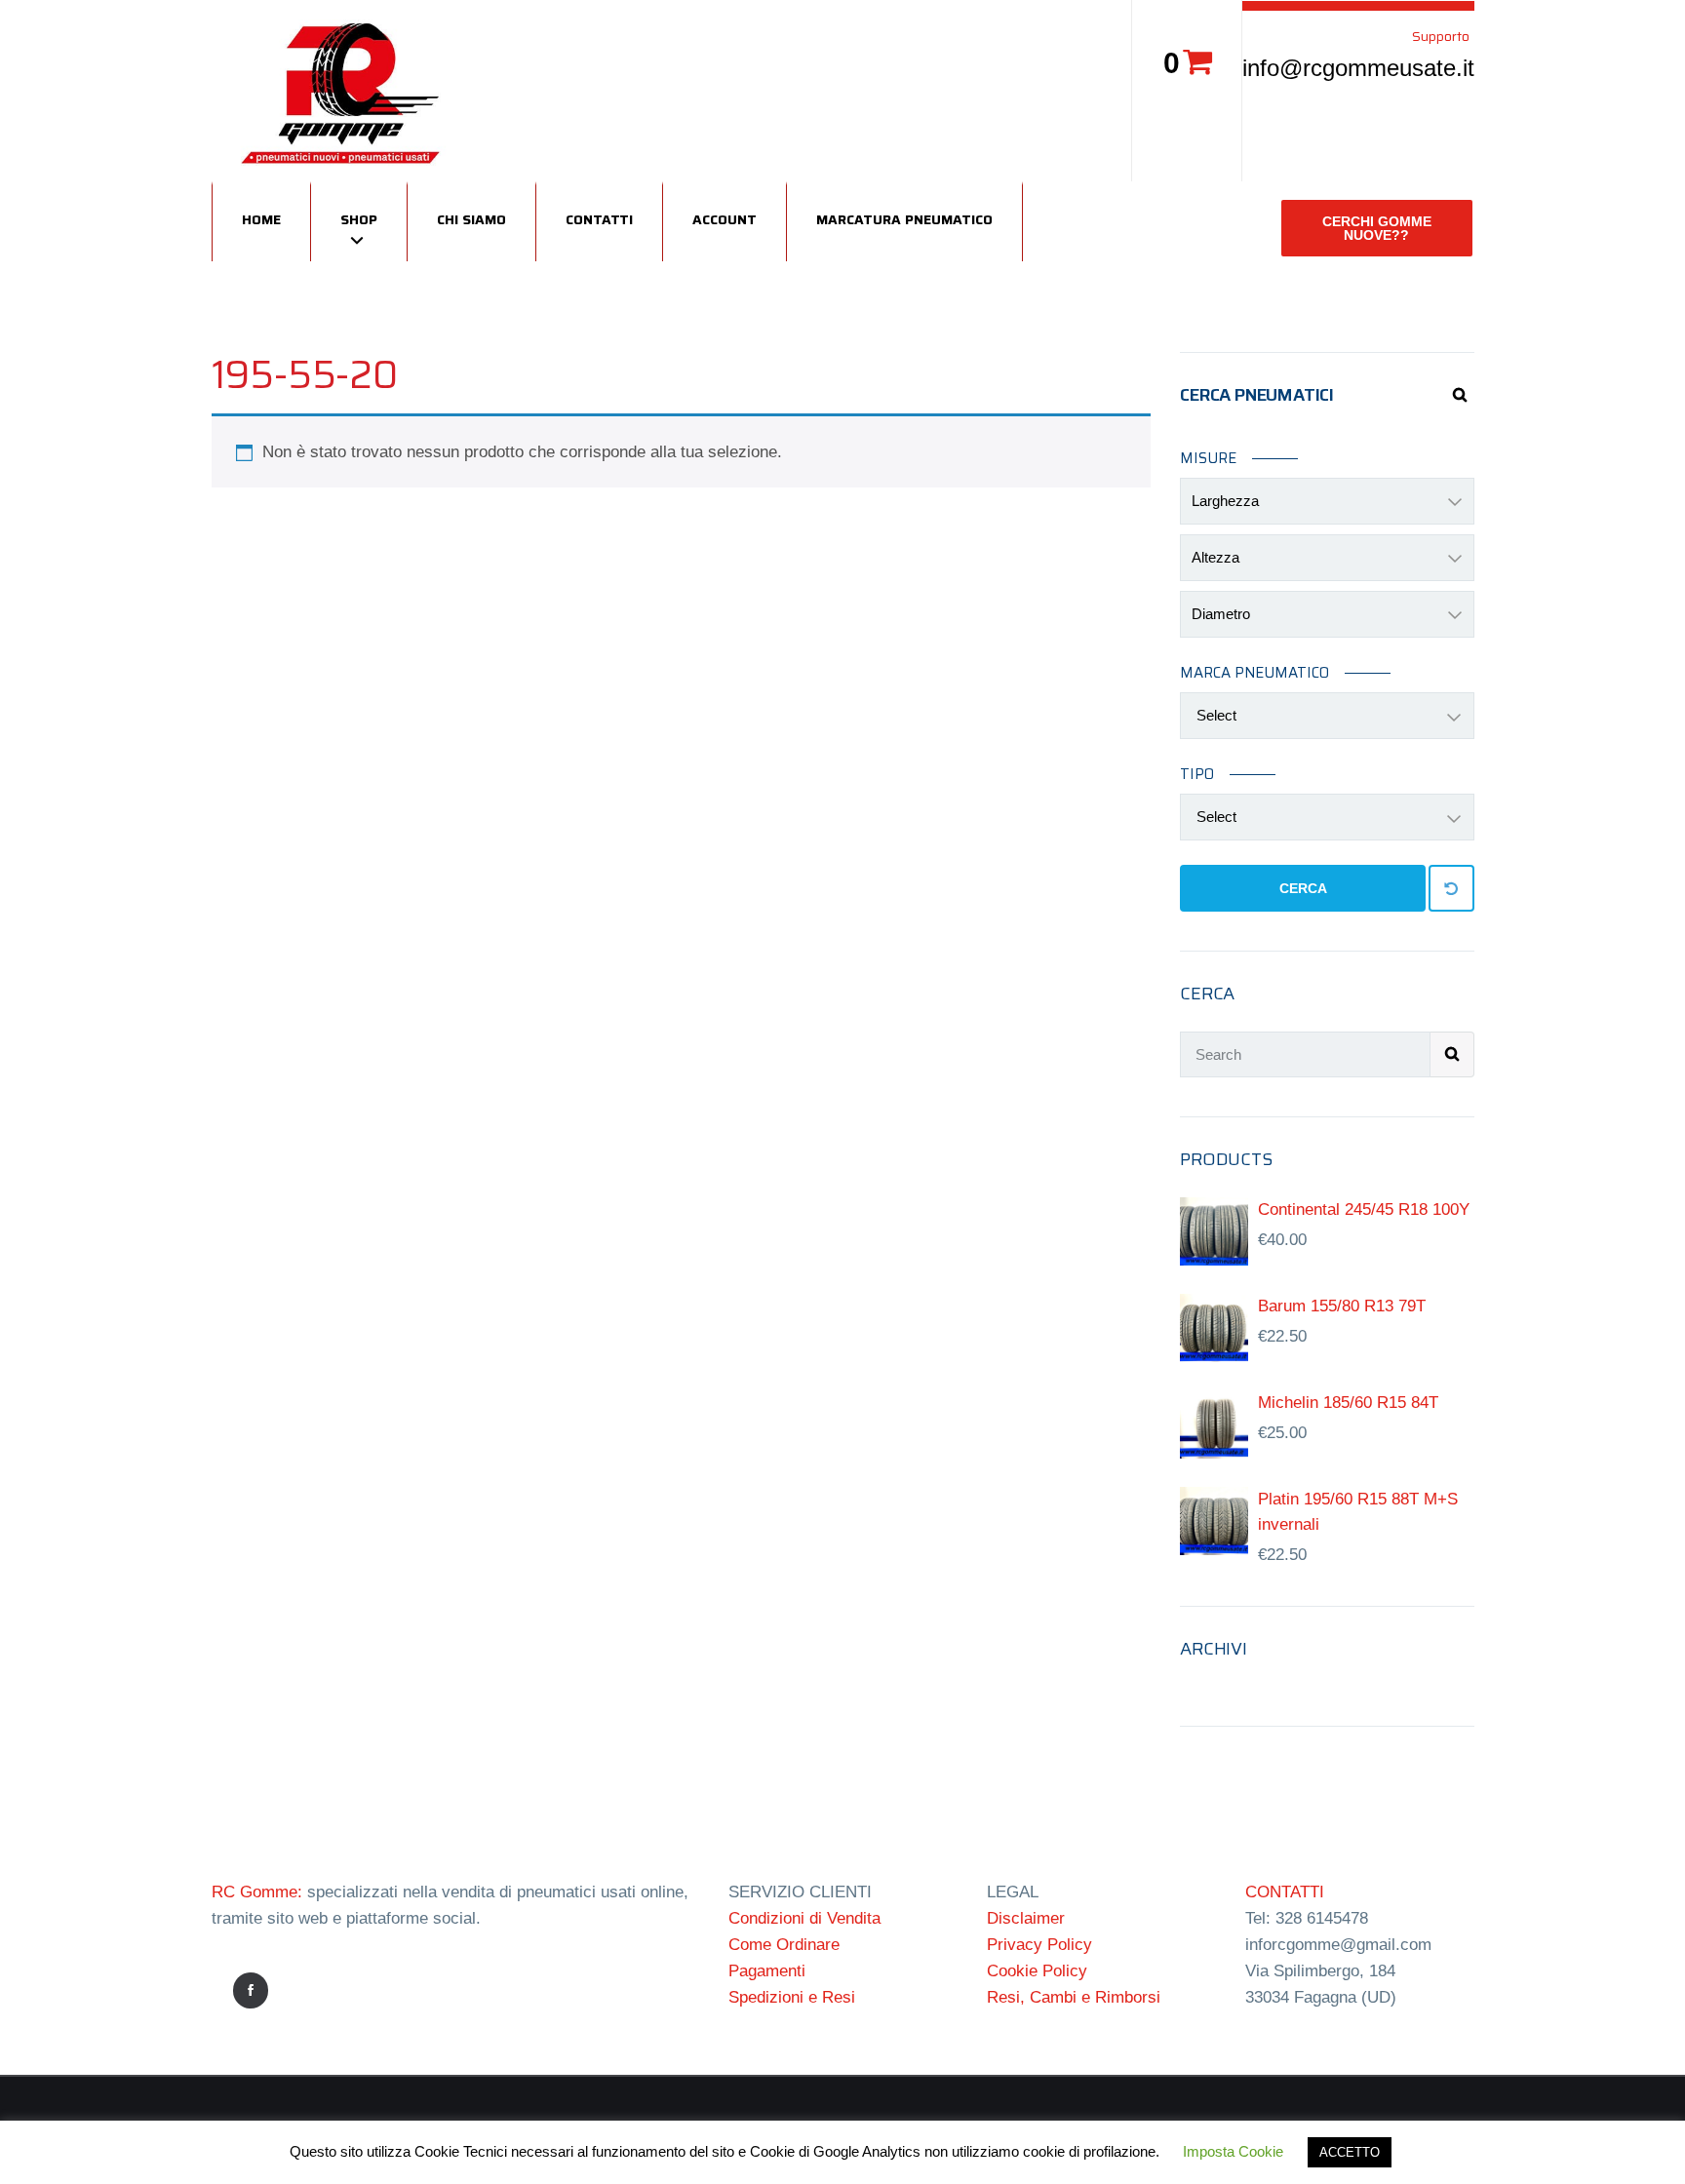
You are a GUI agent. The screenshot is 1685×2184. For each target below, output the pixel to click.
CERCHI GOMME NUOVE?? (1377, 228)
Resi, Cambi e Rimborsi (1074, 1997)
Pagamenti (767, 1971)
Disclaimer (1026, 1918)
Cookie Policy (1037, 1971)
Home (261, 219)
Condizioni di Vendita (804, 1918)
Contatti (599, 219)
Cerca (1303, 888)
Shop (359, 219)
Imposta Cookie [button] (1233, 2151)
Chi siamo (471, 219)
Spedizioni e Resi (792, 1997)
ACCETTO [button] (1350, 2152)
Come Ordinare (784, 1945)
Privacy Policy (1039, 1945)
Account (725, 219)
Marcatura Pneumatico (904, 219)
